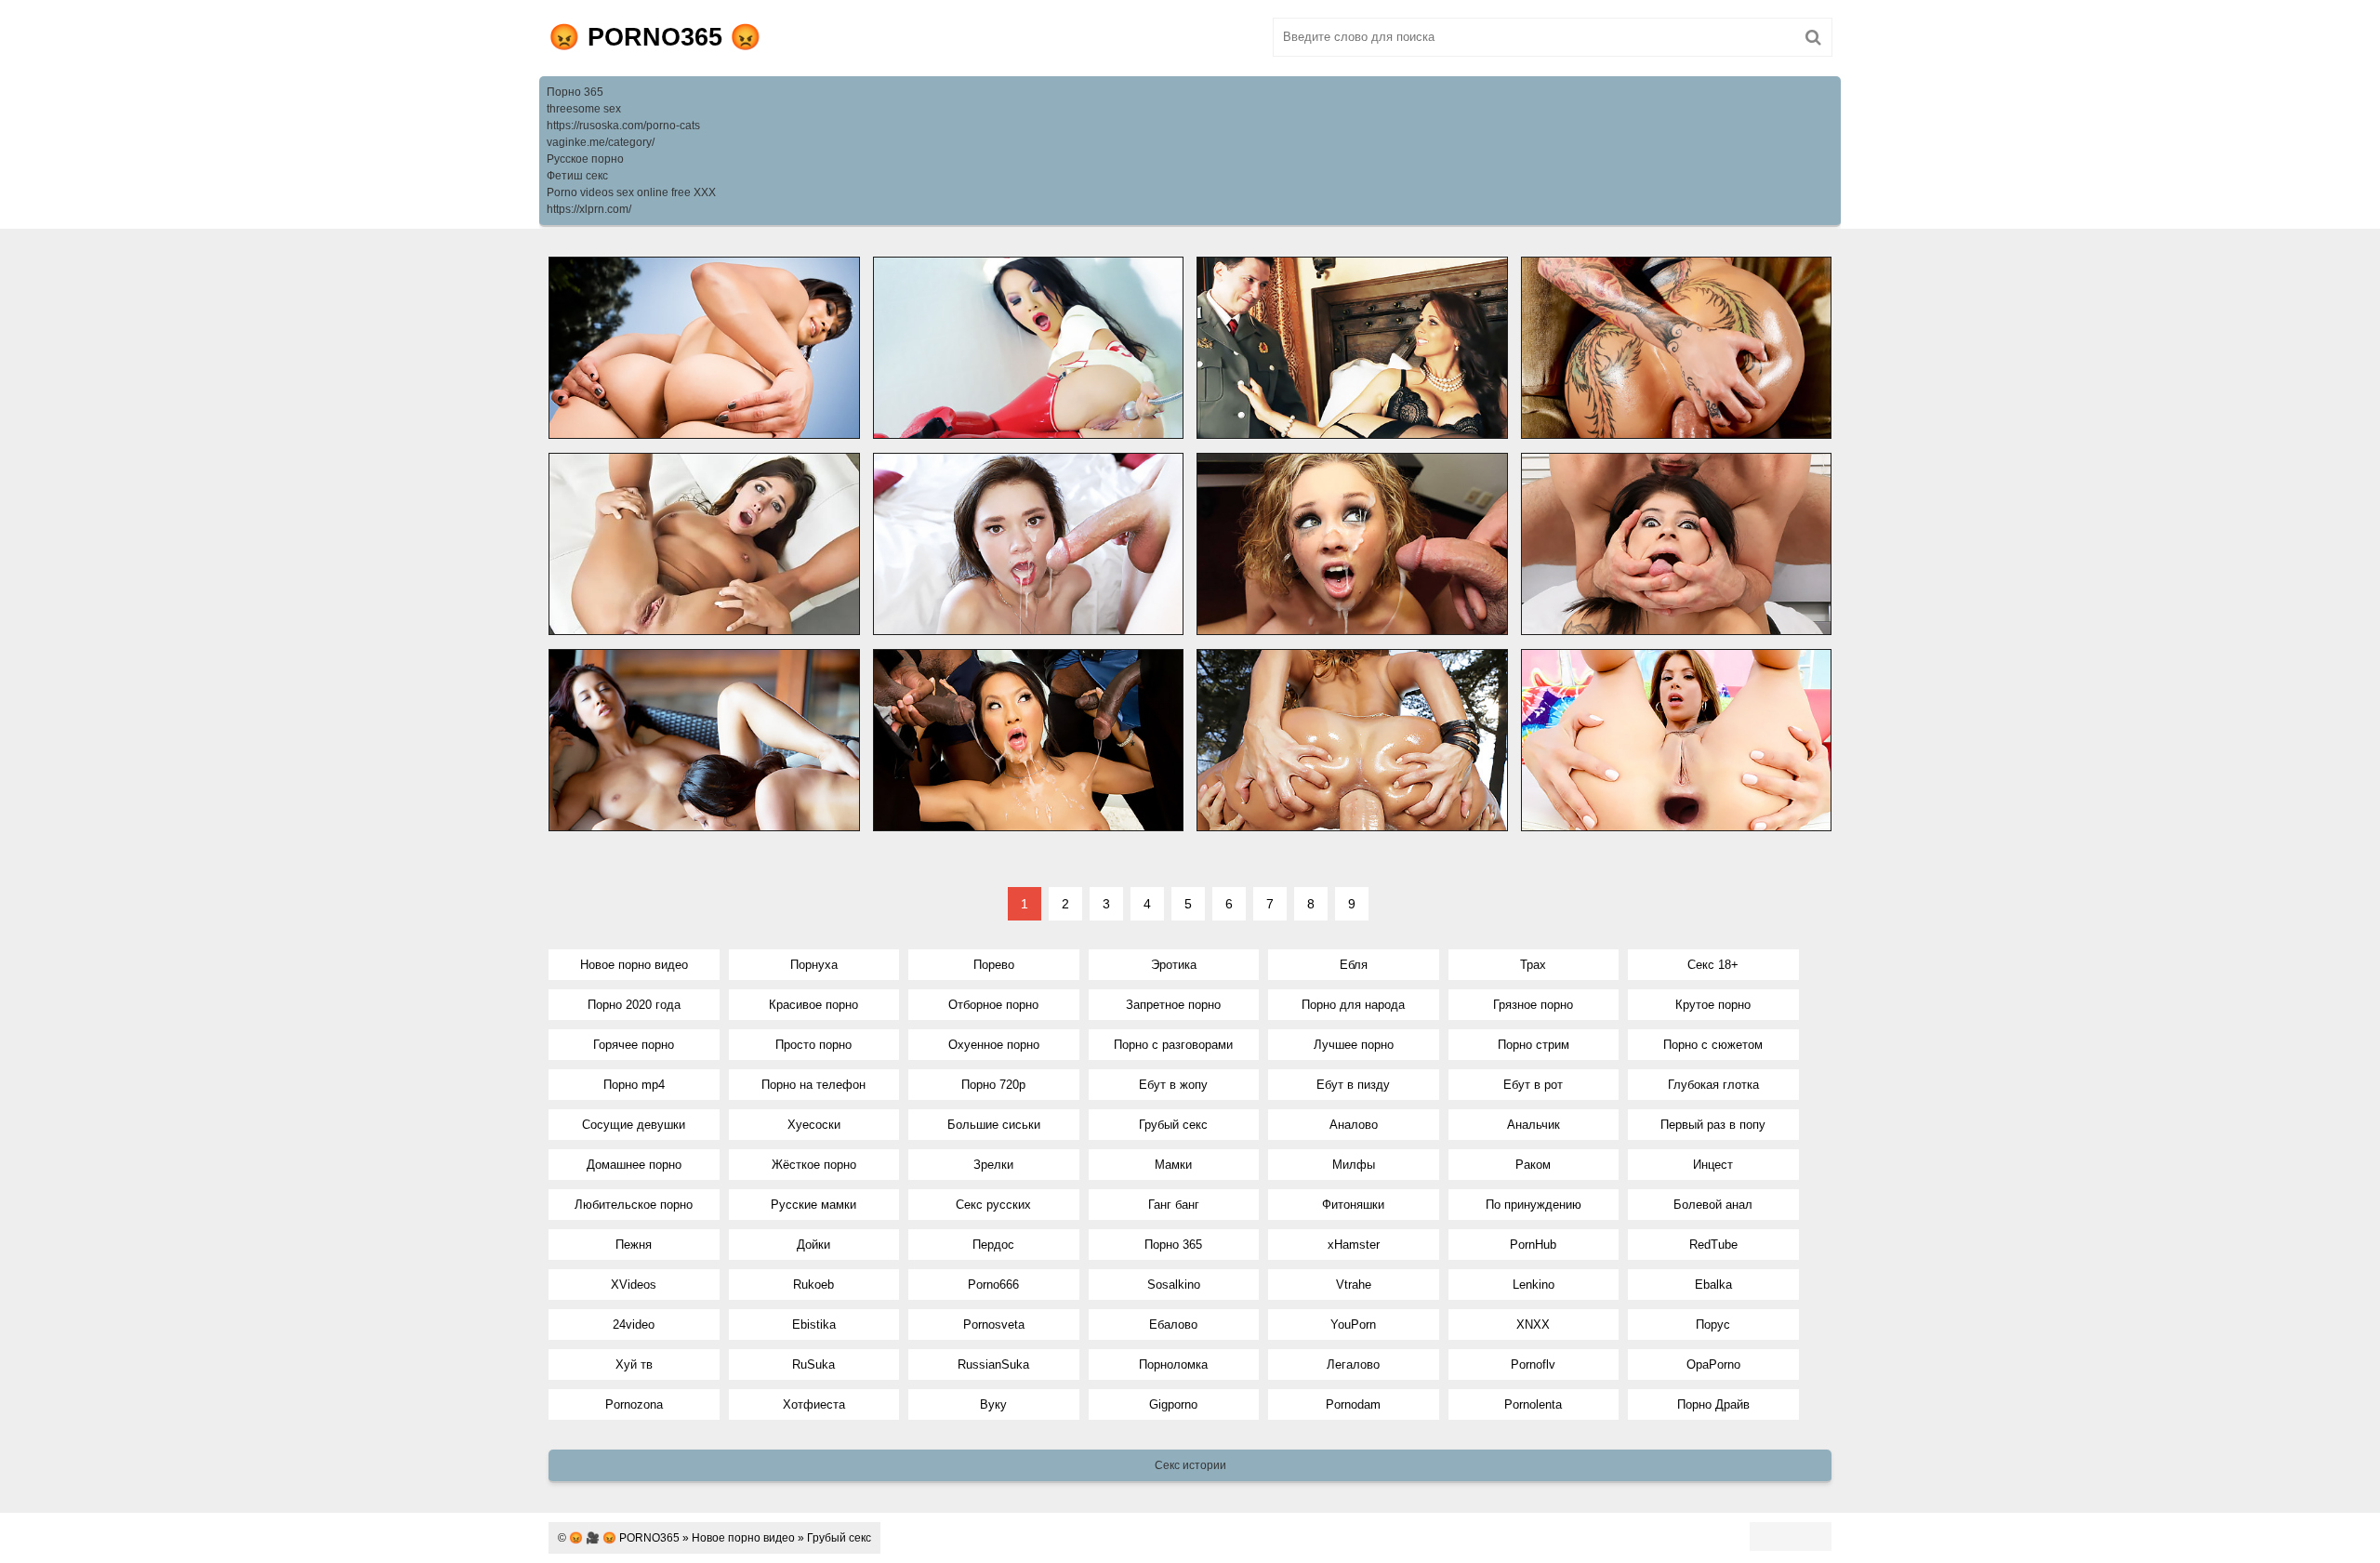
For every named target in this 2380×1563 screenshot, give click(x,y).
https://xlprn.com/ (589, 209)
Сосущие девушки (634, 1125)
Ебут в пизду (1353, 1085)
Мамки (1173, 1165)
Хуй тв (634, 1364)
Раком (1533, 1165)
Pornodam (1353, 1404)
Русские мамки (813, 1205)
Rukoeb (813, 1285)
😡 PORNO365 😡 (655, 37)
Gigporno (1173, 1404)
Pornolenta (1533, 1404)
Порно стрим (1534, 1045)
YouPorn (1353, 1325)
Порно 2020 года (634, 1005)
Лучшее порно (1354, 1045)
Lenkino (1534, 1285)
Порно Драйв (1713, 1404)
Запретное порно (1173, 1005)
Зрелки (993, 1165)
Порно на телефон (813, 1085)
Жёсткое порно (814, 1165)
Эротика (1174, 965)
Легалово (1353, 1364)
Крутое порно (1713, 1005)
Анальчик (1534, 1125)
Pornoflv (1533, 1364)
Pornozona (634, 1404)
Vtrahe (1354, 1285)
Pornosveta (994, 1325)
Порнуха (814, 965)
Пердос (993, 1245)
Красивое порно (813, 1005)
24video (634, 1325)
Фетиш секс (577, 176)
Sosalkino (1174, 1285)
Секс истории (1190, 1465)
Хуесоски (814, 1125)
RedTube (1713, 1245)
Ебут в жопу (1173, 1085)
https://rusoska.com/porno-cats (623, 126)
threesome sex (584, 109)
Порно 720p (993, 1085)
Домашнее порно (634, 1165)
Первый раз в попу (1713, 1125)
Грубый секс (1173, 1125)
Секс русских (993, 1205)
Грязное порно (1533, 1005)
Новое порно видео (634, 965)
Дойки (813, 1245)
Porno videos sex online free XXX (631, 192)
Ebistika (814, 1325)
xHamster (1354, 1245)
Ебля (1354, 965)
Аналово (1354, 1125)
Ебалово (1173, 1325)
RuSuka (813, 1364)
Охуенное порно (994, 1045)
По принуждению (1534, 1205)
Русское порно (585, 159)
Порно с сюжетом (1713, 1045)
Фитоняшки (1353, 1205)
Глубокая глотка (1713, 1085)
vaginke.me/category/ (601, 142)
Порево (994, 965)
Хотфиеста (814, 1404)
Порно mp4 (634, 1085)
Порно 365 (575, 92)
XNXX (1533, 1325)
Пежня (634, 1245)
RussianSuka (993, 1364)
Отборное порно (993, 1005)
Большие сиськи (994, 1125)
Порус (1713, 1325)
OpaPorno (1713, 1364)
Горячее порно (634, 1045)
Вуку (993, 1404)
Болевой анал (1713, 1205)
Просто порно (813, 1045)
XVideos (634, 1285)
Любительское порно (634, 1205)
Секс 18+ (1713, 965)
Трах (1533, 965)
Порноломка (1173, 1364)
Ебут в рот (1533, 1085)
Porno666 (993, 1285)
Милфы (1354, 1165)
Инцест (1713, 1165)
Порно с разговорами (1173, 1045)
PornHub (1533, 1245)
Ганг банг (1174, 1205)
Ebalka (1713, 1285)
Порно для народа (1353, 1005)
